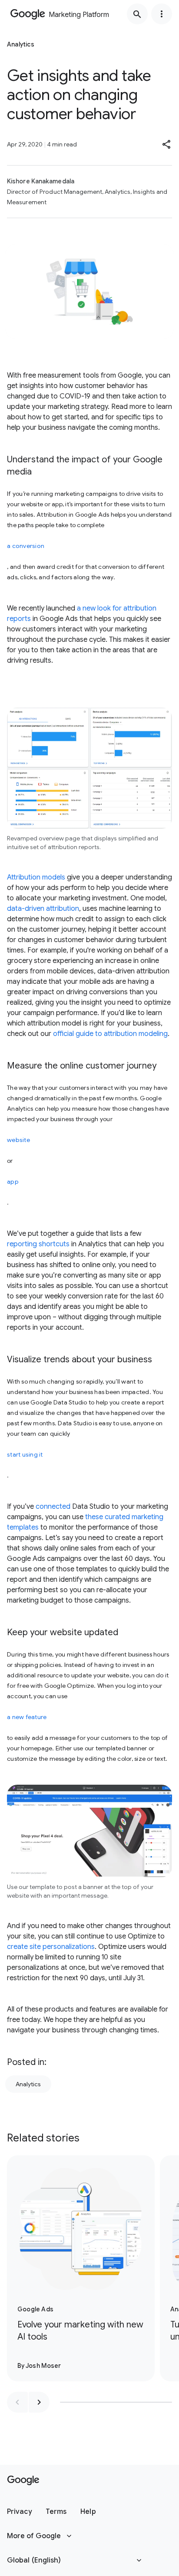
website (18, 1140)
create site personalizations (51, 1947)
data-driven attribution (43, 909)
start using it (25, 1454)
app (13, 1182)
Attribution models (36, 877)
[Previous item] (17, 2402)
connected (53, 1507)
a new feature (27, 1717)
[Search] (137, 14)
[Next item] (39, 2402)
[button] (167, 144)
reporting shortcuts (38, 1244)
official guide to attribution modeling (110, 1034)
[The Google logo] (23, 2480)
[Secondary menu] (162, 14)
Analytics (28, 2084)
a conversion (26, 546)
